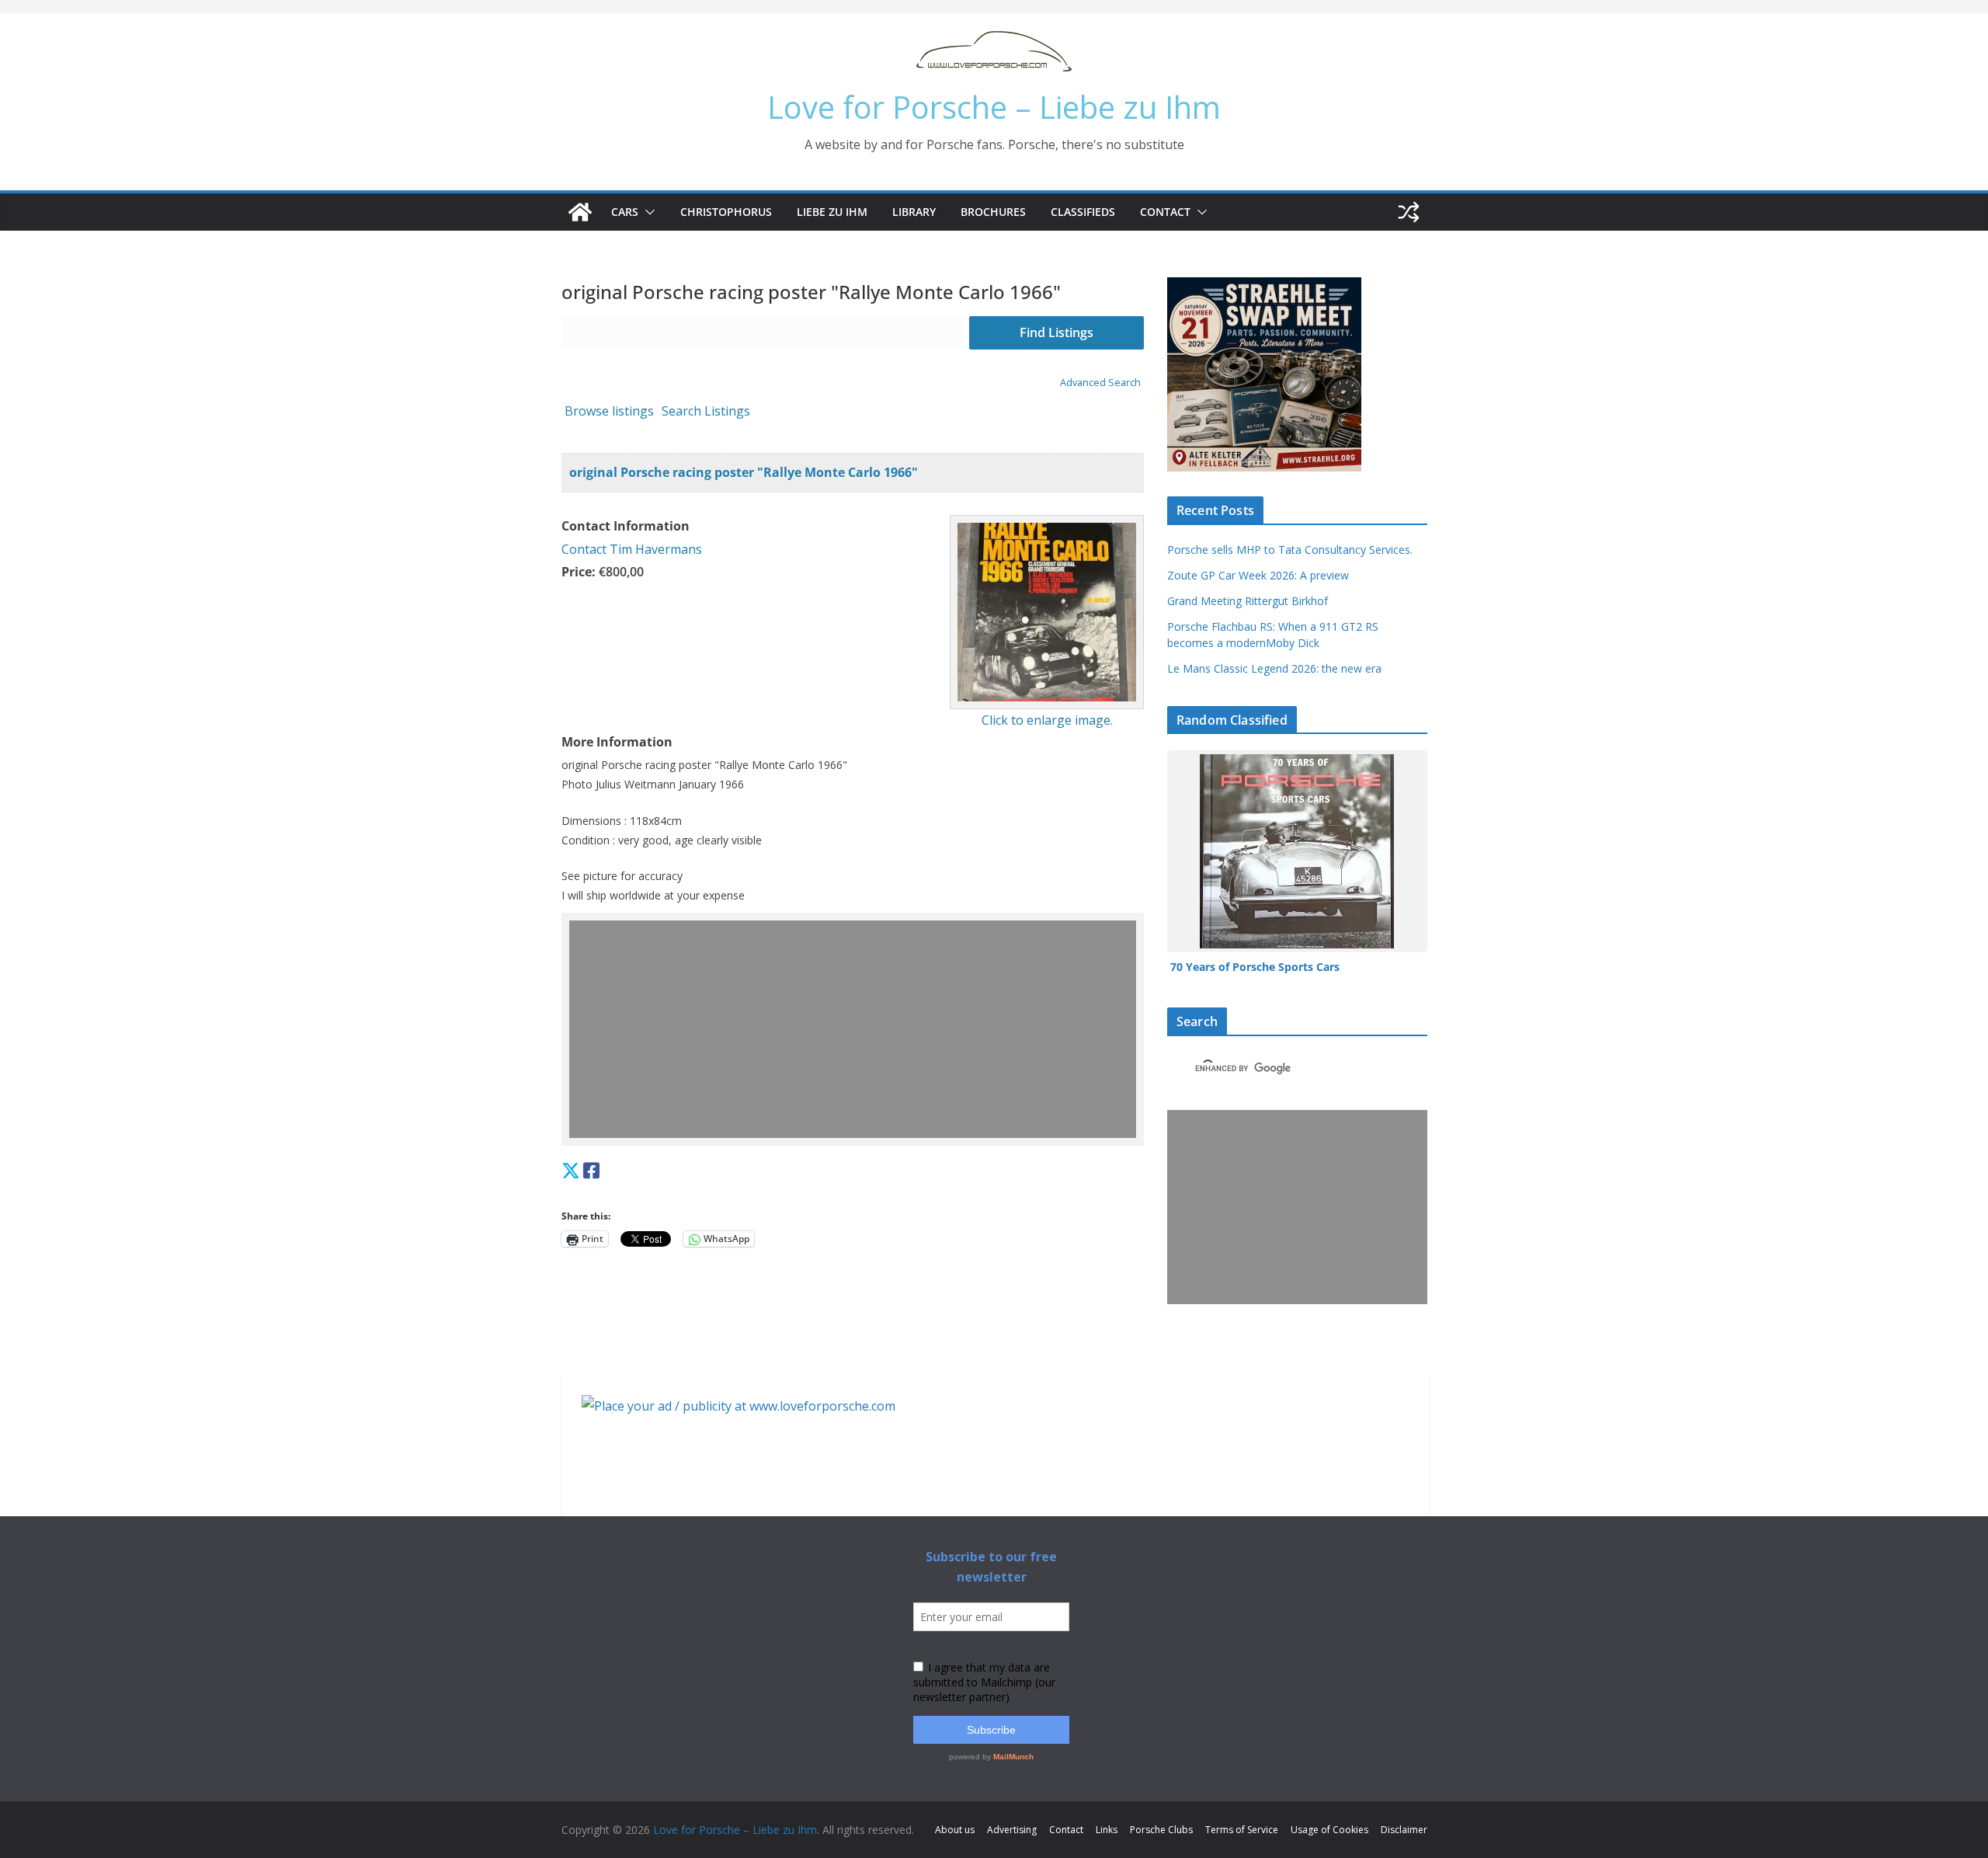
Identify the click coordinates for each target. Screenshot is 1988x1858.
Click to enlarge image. (1047, 720)
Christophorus (726, 212)
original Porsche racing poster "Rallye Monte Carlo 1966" (744, 472)
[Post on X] (571, 1170)
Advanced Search (1100, 382)
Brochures (993, 212)
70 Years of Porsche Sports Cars (1256, 967)
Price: (579, 572)
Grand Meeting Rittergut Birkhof (1248, 601)
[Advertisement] (857, 1029)
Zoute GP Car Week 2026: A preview (1258, 575)
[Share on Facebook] (591, 1170)
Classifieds (1083, 212)
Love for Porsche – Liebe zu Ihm (994, 107)
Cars (625, 212)
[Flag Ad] (607, 1170)
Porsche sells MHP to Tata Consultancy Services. (1290, 550)
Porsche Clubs (1161, 1830)
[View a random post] (1409, 212)
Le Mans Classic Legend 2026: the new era (1274, 668)
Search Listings (706, 411)
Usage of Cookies (1329, 1830)
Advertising (1012, 1830)
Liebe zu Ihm (832, 212)
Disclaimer (1404, 1830)
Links (1107, 1830)
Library (914, 212)
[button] (647, 212)
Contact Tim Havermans (632, 549)
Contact (1165, 212)
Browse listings (609, 411)
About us (955, 1830)
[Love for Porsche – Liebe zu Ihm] (580, 212)
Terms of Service (1242, 1830)
